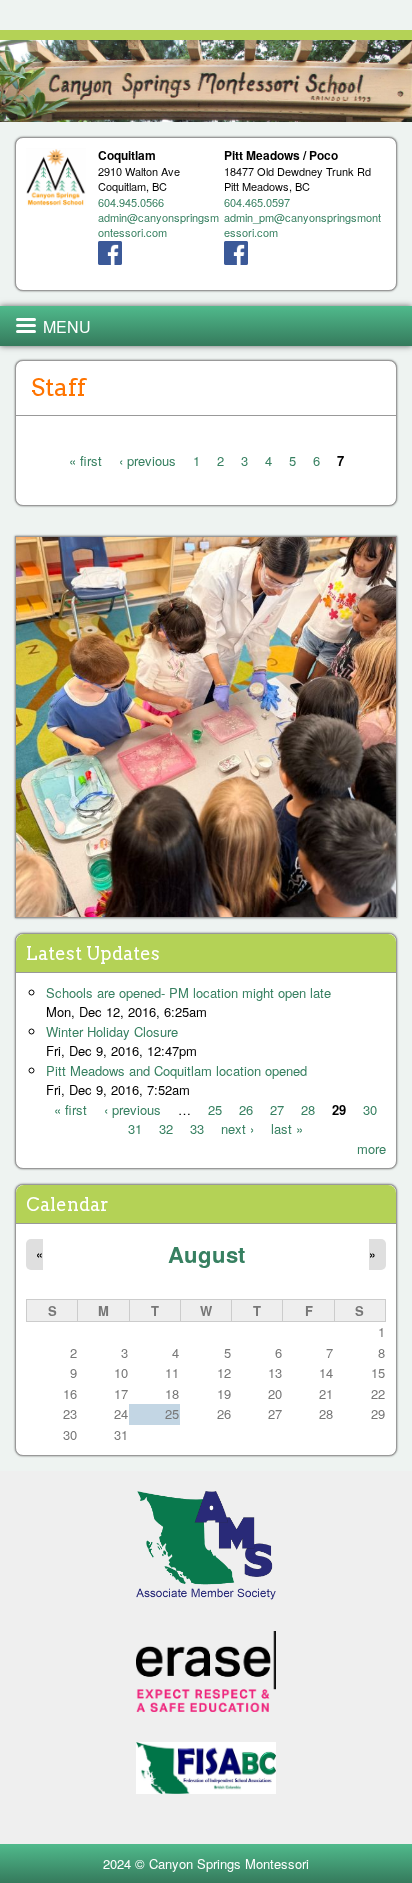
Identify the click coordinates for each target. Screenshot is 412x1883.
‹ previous (147, 460)
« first (85, 460)
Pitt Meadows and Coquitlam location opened (176, 1070)
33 (197, 1128)
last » (287, 1128)
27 (277, 1109)
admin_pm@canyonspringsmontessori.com (302, 224)
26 (246, 1109)
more (371, 1148)
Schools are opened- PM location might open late (188, 992)
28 (308, 1109)
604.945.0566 (131, 202)
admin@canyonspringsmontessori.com (158, 224)
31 (135, 1128)
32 (166, 1128)
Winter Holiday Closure (112, 1031)
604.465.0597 (257, 202)
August (206, 1254)
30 (370, 1109)
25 (215, 1109)
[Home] (206, 81)
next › (237, 1128)
